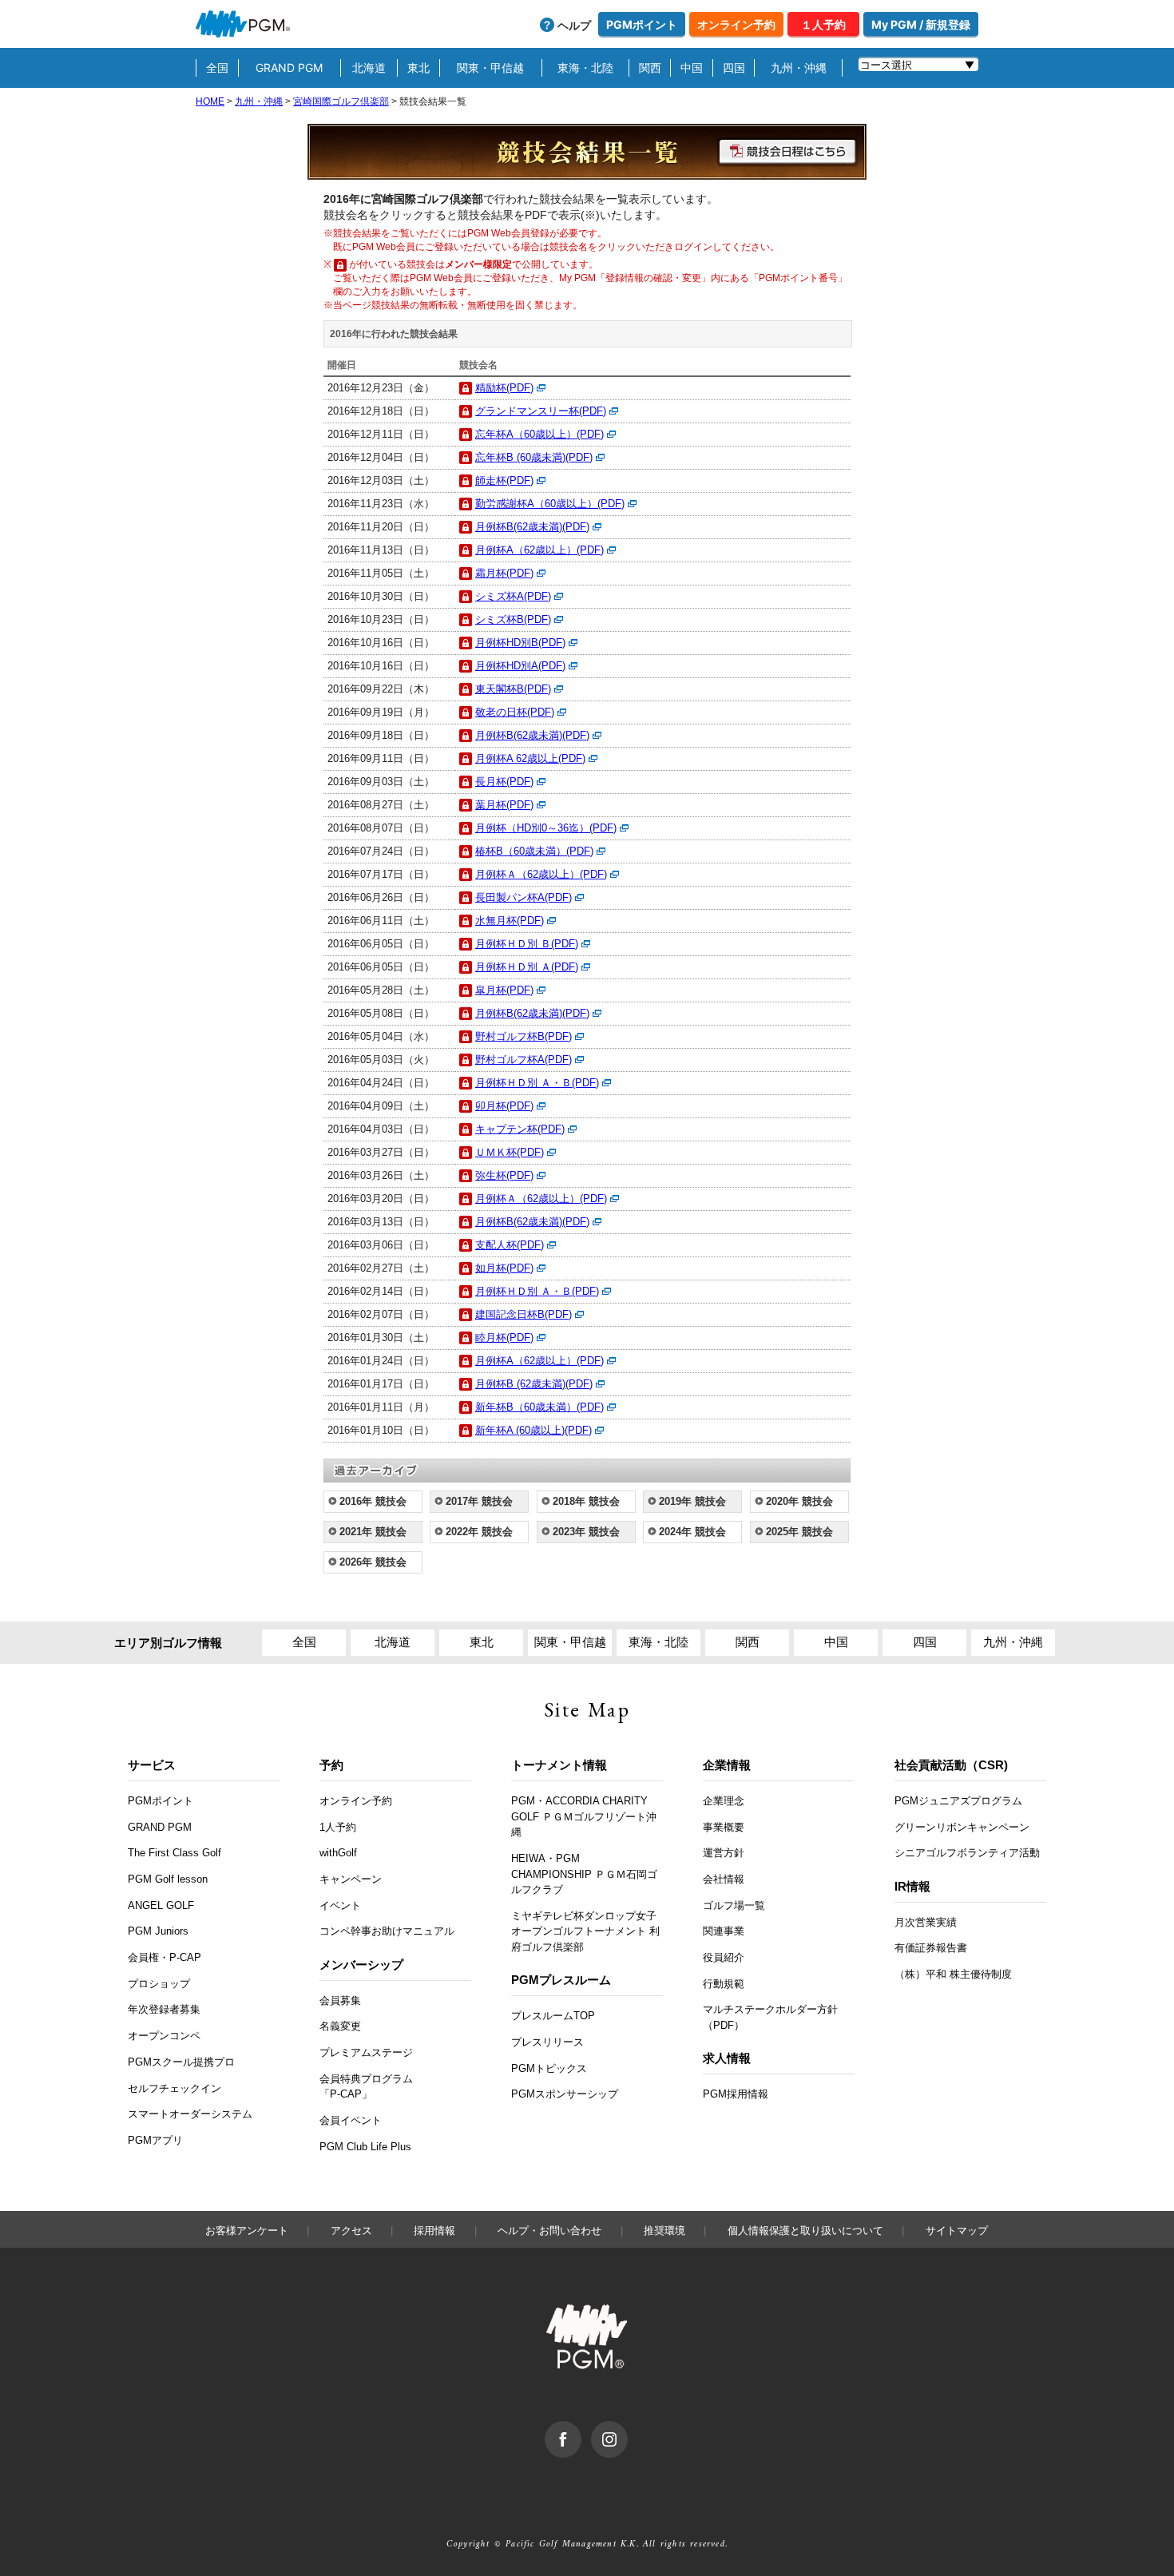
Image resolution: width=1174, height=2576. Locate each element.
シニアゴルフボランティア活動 (967, 1853)
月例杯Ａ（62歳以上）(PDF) (541, 874)
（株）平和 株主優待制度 (953, 1974)
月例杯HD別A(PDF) (520, 666)
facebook (581, 2429)
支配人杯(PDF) (510, 1245)
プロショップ (159, 1984)
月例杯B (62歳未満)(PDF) (534, 1384)
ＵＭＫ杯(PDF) (510, 1152)
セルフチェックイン (175, 2088)
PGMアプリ (155, 2140)
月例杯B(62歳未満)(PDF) (532, 527)
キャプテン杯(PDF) (520, 1129)
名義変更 (340, 2026)
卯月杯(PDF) (504, 1106)
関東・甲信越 (490, 67)
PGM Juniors (158, 1931)
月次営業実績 (926, 1922)
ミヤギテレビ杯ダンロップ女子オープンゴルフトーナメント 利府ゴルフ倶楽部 (585, 1931)
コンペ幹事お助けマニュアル (387, 1931)
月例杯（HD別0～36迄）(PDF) (546, 828)
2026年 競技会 (373, 1562)
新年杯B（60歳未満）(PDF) (539, 1407)
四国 (734, 67)
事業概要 (724, 1827)
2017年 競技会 (479, 1501)
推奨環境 (664, 2231)
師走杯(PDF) (504, 480)
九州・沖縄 (799, 67)
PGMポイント (642, 24)
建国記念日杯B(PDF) (524, 1314)
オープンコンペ (164, 2036)
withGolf (338, 1853)
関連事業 (724, 1931)
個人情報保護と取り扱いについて (805, 2231)
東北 (418, 67)
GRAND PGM (289, 67)
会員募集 (340, 2000)
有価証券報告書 (931, 1948)
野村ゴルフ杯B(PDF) (524, 1036)
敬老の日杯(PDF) (515, 712)
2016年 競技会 (373, 1501)
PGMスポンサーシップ (565, 2094)
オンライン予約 (736, 24)
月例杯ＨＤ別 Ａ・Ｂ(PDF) (537, 1083)
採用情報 (434, 2231)
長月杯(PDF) (504, 782)
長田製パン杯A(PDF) (524, 897)
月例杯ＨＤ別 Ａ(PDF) (527, 967)
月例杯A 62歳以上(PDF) (530, 758)
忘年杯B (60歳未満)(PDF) (534, 457)
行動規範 (724, 1984)
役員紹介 (724, 1957)
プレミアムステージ (366, 2052)
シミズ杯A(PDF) (513, 596)
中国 (692, 67)
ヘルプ (574, 25)
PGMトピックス (549, 2068)
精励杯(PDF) (504, 388)
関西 (650, 67)
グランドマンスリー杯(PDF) (541, 411)
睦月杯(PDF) (504, 1338)
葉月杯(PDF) (504, 805)
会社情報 (724, 1879)
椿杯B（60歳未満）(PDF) (534, 851)
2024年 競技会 (692, 1532)
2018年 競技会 (586, 1501)
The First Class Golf (175, 1853)
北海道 (369, 67)
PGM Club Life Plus (365, 2147)
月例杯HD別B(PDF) (520, 643)
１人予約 (823, 24)
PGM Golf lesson (168, 1879)
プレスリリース (547, 2042)
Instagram (627, 2429)
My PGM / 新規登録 (921, 24)
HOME (210, 101)
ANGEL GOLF (161, 1905)
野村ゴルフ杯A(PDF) (524, 1060)
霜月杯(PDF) (504, 573)
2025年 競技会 (799, 1532)
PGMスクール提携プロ (181, 2062)
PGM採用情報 (736, 2094)
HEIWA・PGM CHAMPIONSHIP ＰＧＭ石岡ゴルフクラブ (584, 1874)
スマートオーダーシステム (190, 2114)
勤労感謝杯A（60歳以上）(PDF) (550, 504)
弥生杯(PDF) (504, 1175)
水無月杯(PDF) (510, 921)
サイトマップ (957, 2231)
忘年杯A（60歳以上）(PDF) (539, 434)
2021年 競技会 (373, 1532)
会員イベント (351, 2120)
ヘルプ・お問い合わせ (549, 2231)
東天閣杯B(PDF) (513, 689)
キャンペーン (351, 1879)
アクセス (351, 2231)
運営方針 (724, 1853)
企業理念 (724, 1801)
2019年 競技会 (692, 1501)
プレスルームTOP (553, 2016)
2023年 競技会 (586, 1532)
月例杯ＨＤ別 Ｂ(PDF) (527, 944)
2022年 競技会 (479, 1532)
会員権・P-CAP (165, 1957)
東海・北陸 (585, 67)
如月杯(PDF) (504, 1268)
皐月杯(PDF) (504, 990)
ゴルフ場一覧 (734, 1905)
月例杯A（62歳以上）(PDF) (539, 550)
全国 (217, 67)
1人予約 (338, 1827)
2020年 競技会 (799, 1501)
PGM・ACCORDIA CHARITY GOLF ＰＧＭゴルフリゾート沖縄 (584, 1816)
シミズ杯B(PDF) (513, 619)
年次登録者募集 (164, 2009)
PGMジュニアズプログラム (958, 1801)
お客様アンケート (247, 2231)
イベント (340, 1905)
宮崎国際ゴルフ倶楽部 (341, 101)
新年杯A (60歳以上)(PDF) (533, 1430)
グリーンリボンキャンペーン (962, 1827)
